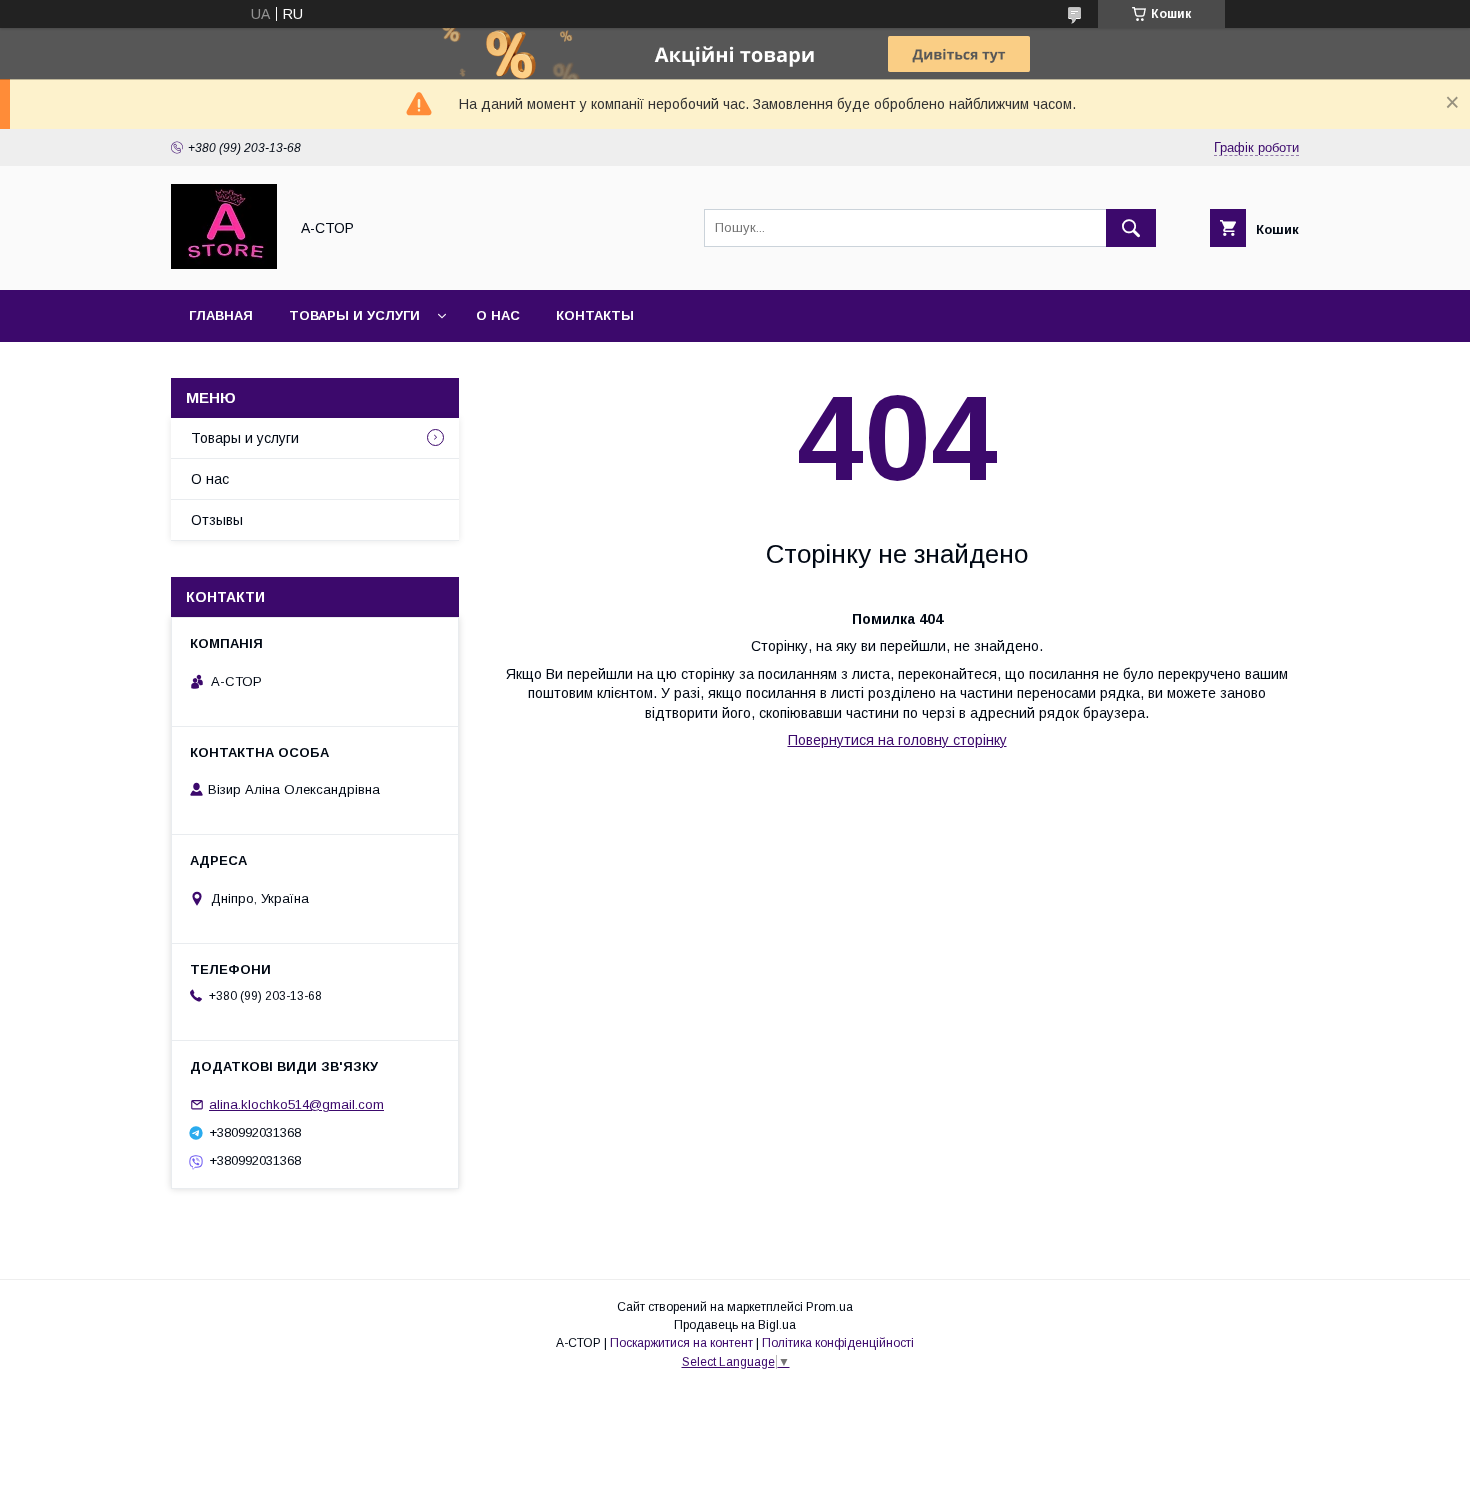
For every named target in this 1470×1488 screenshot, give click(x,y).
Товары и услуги (354, 315)
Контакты (595, 315)
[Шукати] (1131, 228)
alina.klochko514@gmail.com (296, 1104)
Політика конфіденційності (838, 1343)
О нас (498, 315)
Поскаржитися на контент (681, 1343)
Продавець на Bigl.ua (735, 1325)
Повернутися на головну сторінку (897, 740)
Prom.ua (829, 1307)
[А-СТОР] (224, 264)
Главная (221, 315)
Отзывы (217, 520)
